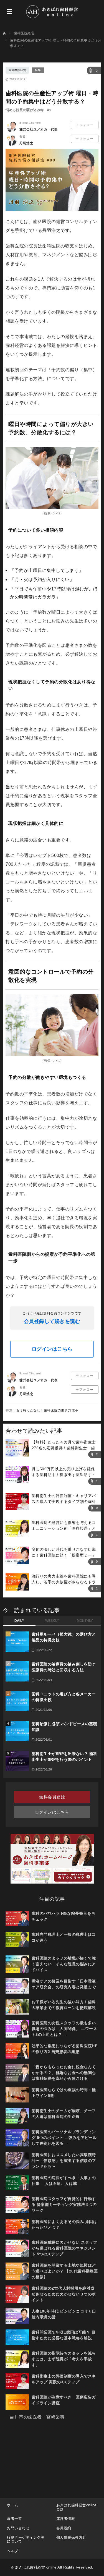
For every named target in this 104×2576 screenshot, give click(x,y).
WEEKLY (52, 1621)
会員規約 (64, 2528)
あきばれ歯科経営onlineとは (76, 2507)
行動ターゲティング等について (26, 2539)
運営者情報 (66, 2519)
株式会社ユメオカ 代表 (39, 129)
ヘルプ (13, 2551)
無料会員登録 (52, 1797)
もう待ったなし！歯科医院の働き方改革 (47, 1410)
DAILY (19, 1621)
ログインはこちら (52, 1349)
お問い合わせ (18, 2528)
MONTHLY (85, 1621)
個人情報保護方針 (71, 2537)
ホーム (13, 2505)
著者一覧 (14, 2519)
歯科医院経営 (17, 70)
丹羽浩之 (26, 143)
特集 (38, 70)
